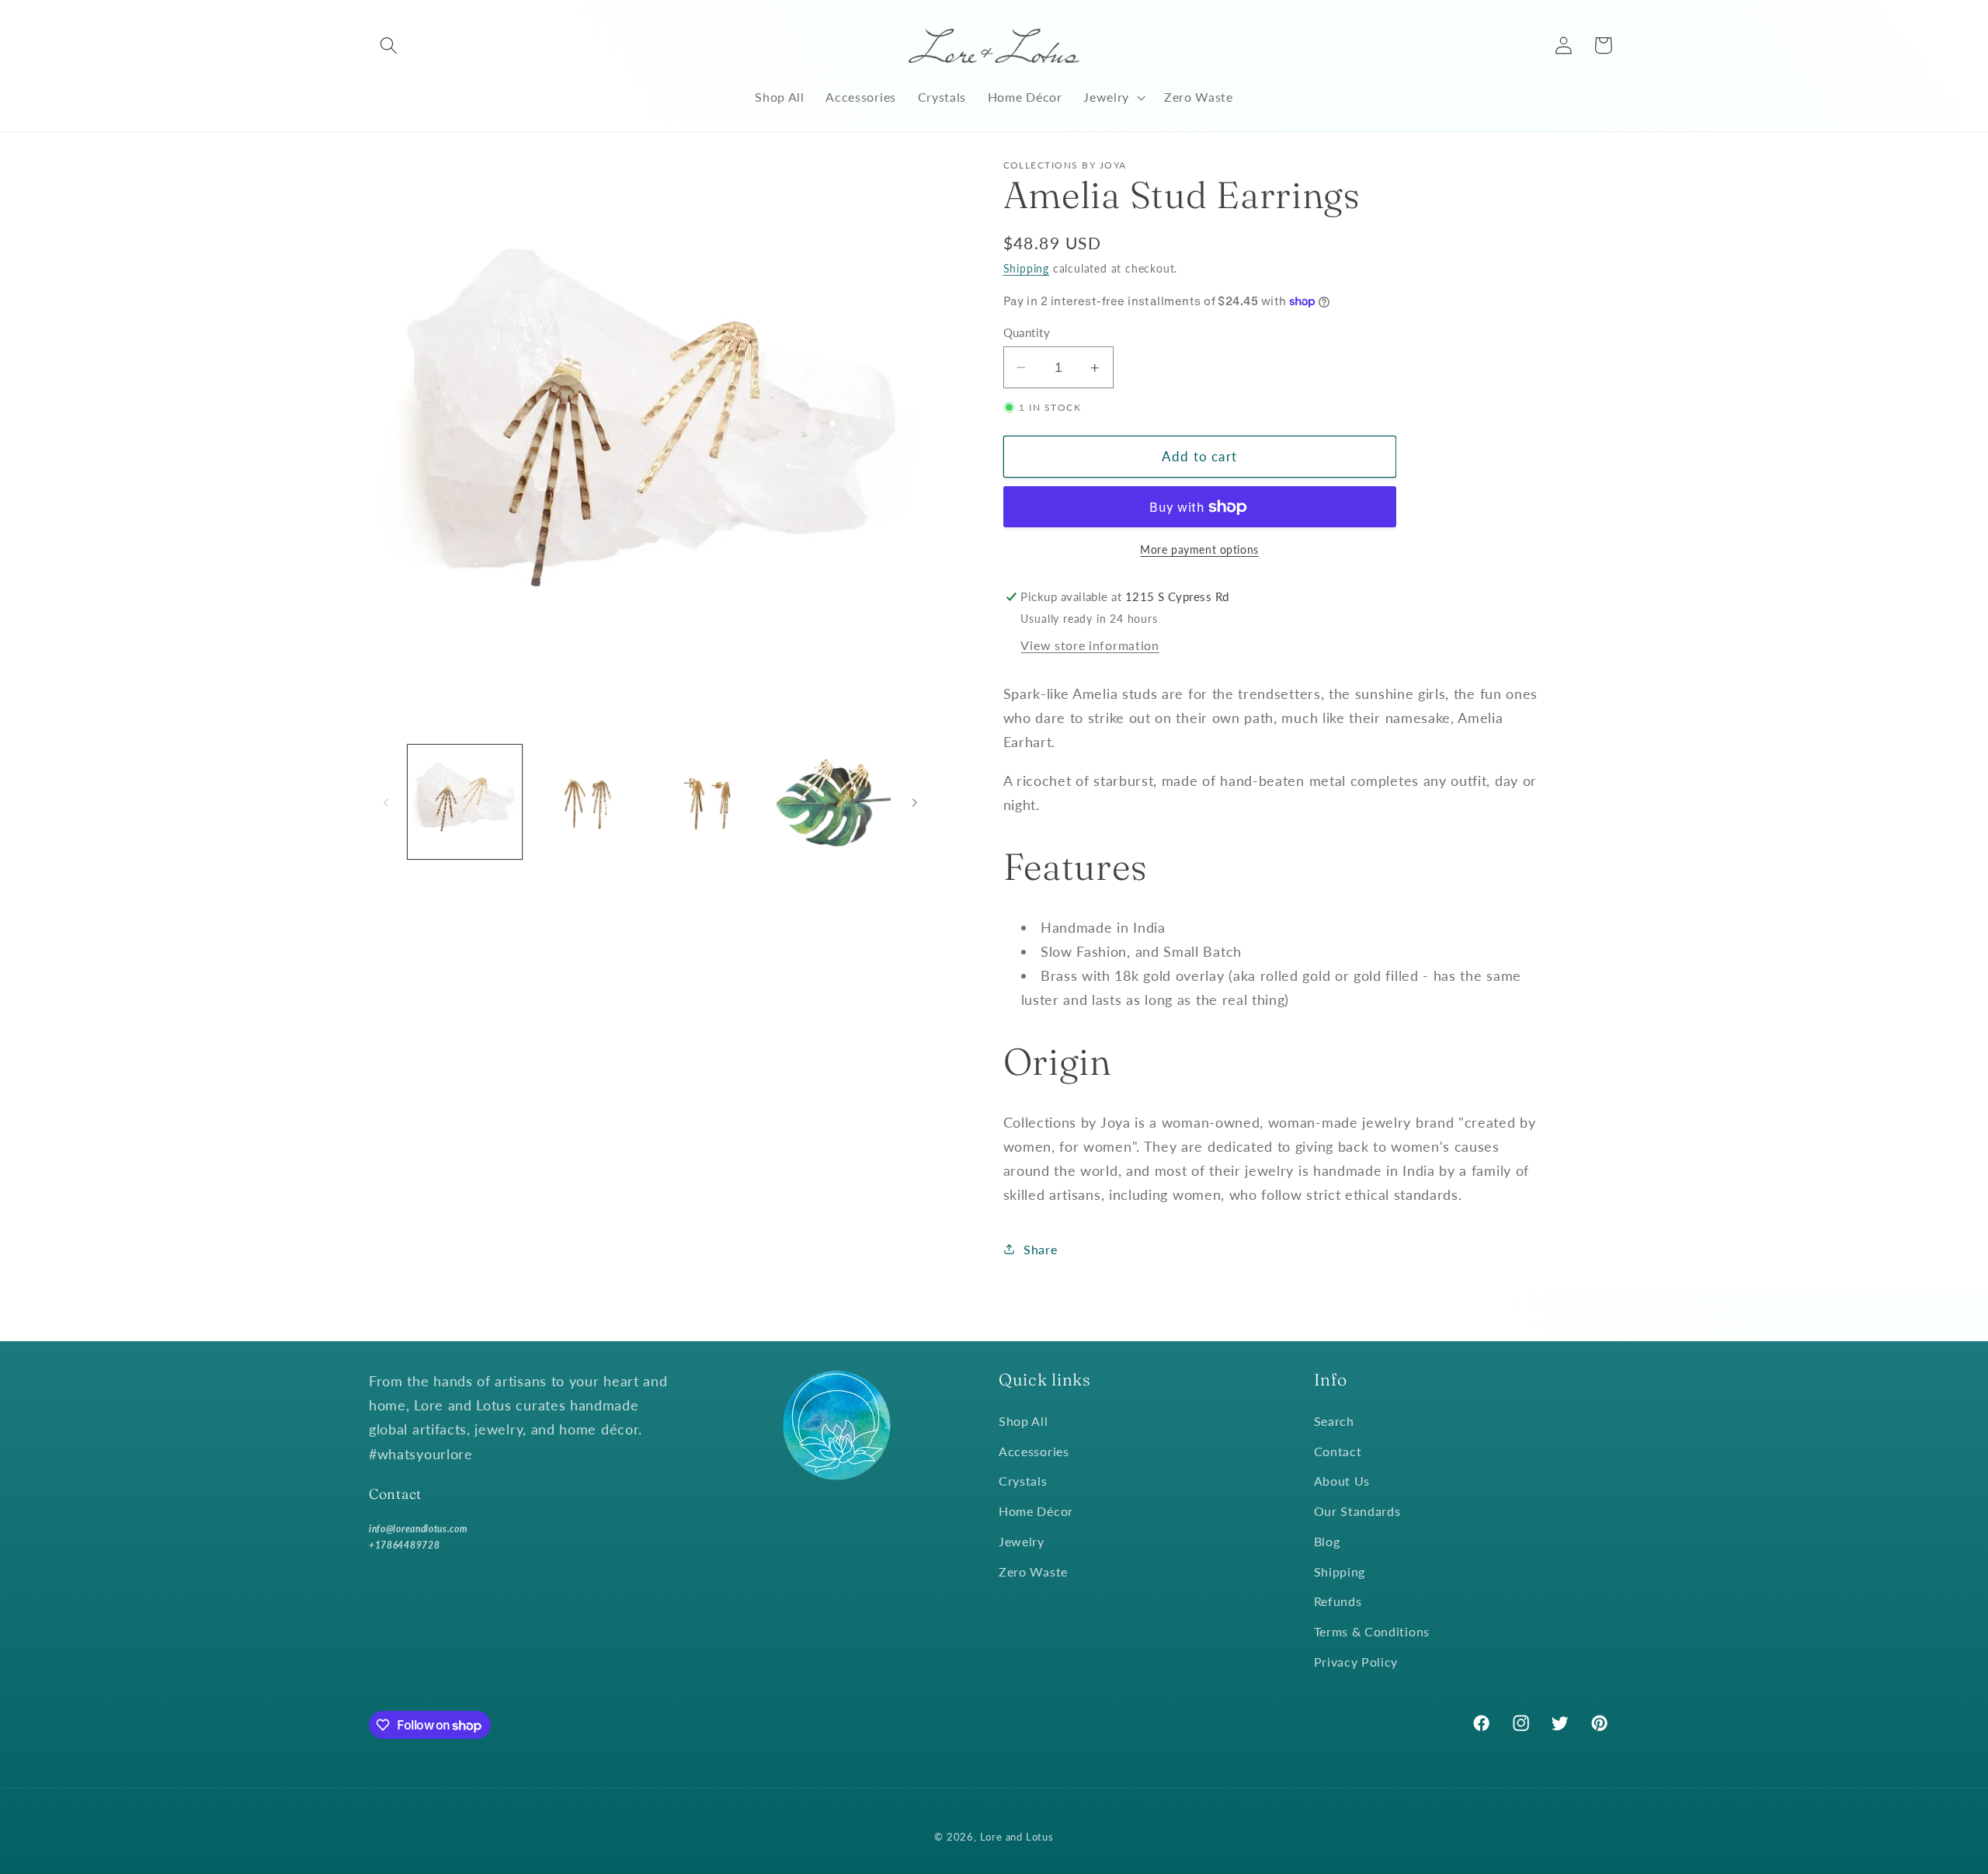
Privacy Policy (1356, 1662)
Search (1334, 1421)
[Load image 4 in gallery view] (834, 802)
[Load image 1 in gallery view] (465, 802)
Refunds (1338, 1601)
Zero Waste (1033, 1572)
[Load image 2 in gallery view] (587, 802)
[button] (389, 45)
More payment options (1199, 549)
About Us (1342, 1481)
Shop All (1024, 1421)
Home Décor (1036, 1511)
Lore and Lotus (1017, 1837)
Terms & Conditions (1372, 1631)
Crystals (1023, 1481)
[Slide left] (386, 802)
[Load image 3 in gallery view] (711, 802)
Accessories (1034, 1451)
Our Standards (1357, 1511)
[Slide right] (915, 802)
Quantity (1027, 332)
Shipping (1026, 268)
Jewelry (1022, 1541)
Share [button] (1040, 1249)
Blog (1327, 1541)
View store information (1090, 645)
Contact (1338, 1451)
